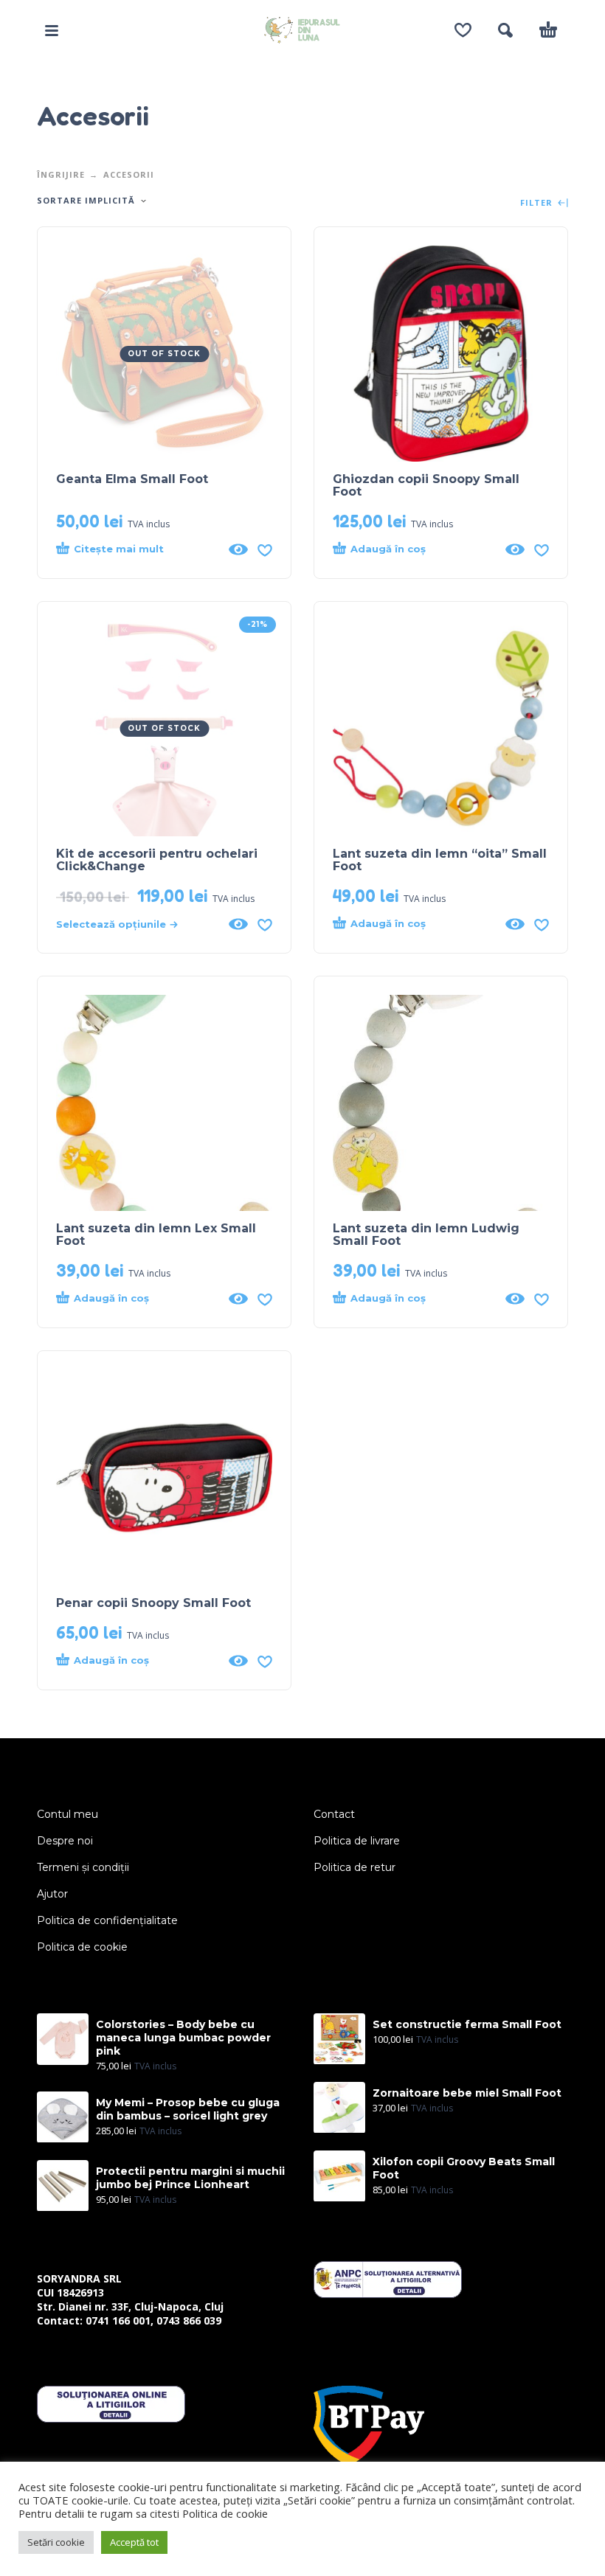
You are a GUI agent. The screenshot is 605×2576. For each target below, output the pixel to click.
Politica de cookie (82, 1947)
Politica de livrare (357, 1841)
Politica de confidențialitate (107, 1920)
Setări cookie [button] (56, 2542)
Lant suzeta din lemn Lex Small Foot (156, 1235)
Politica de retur (355, 1867)
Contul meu (68, 1814)
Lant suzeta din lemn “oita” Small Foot (440, 860)
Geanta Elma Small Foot (132, 479)
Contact (334, 1814)
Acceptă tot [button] (134, 2542)
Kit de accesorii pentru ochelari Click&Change (157, 860)
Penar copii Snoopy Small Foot (153, 1603)
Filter (538, 203)
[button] (52, 30)
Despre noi (65, 1841)
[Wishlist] (463, 30)
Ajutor (52, 1894)
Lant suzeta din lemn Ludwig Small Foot (426, 1235)
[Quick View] (238, 549)
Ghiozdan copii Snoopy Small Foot (426, 485)
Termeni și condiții (83, 1867)
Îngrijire (61, 174)
